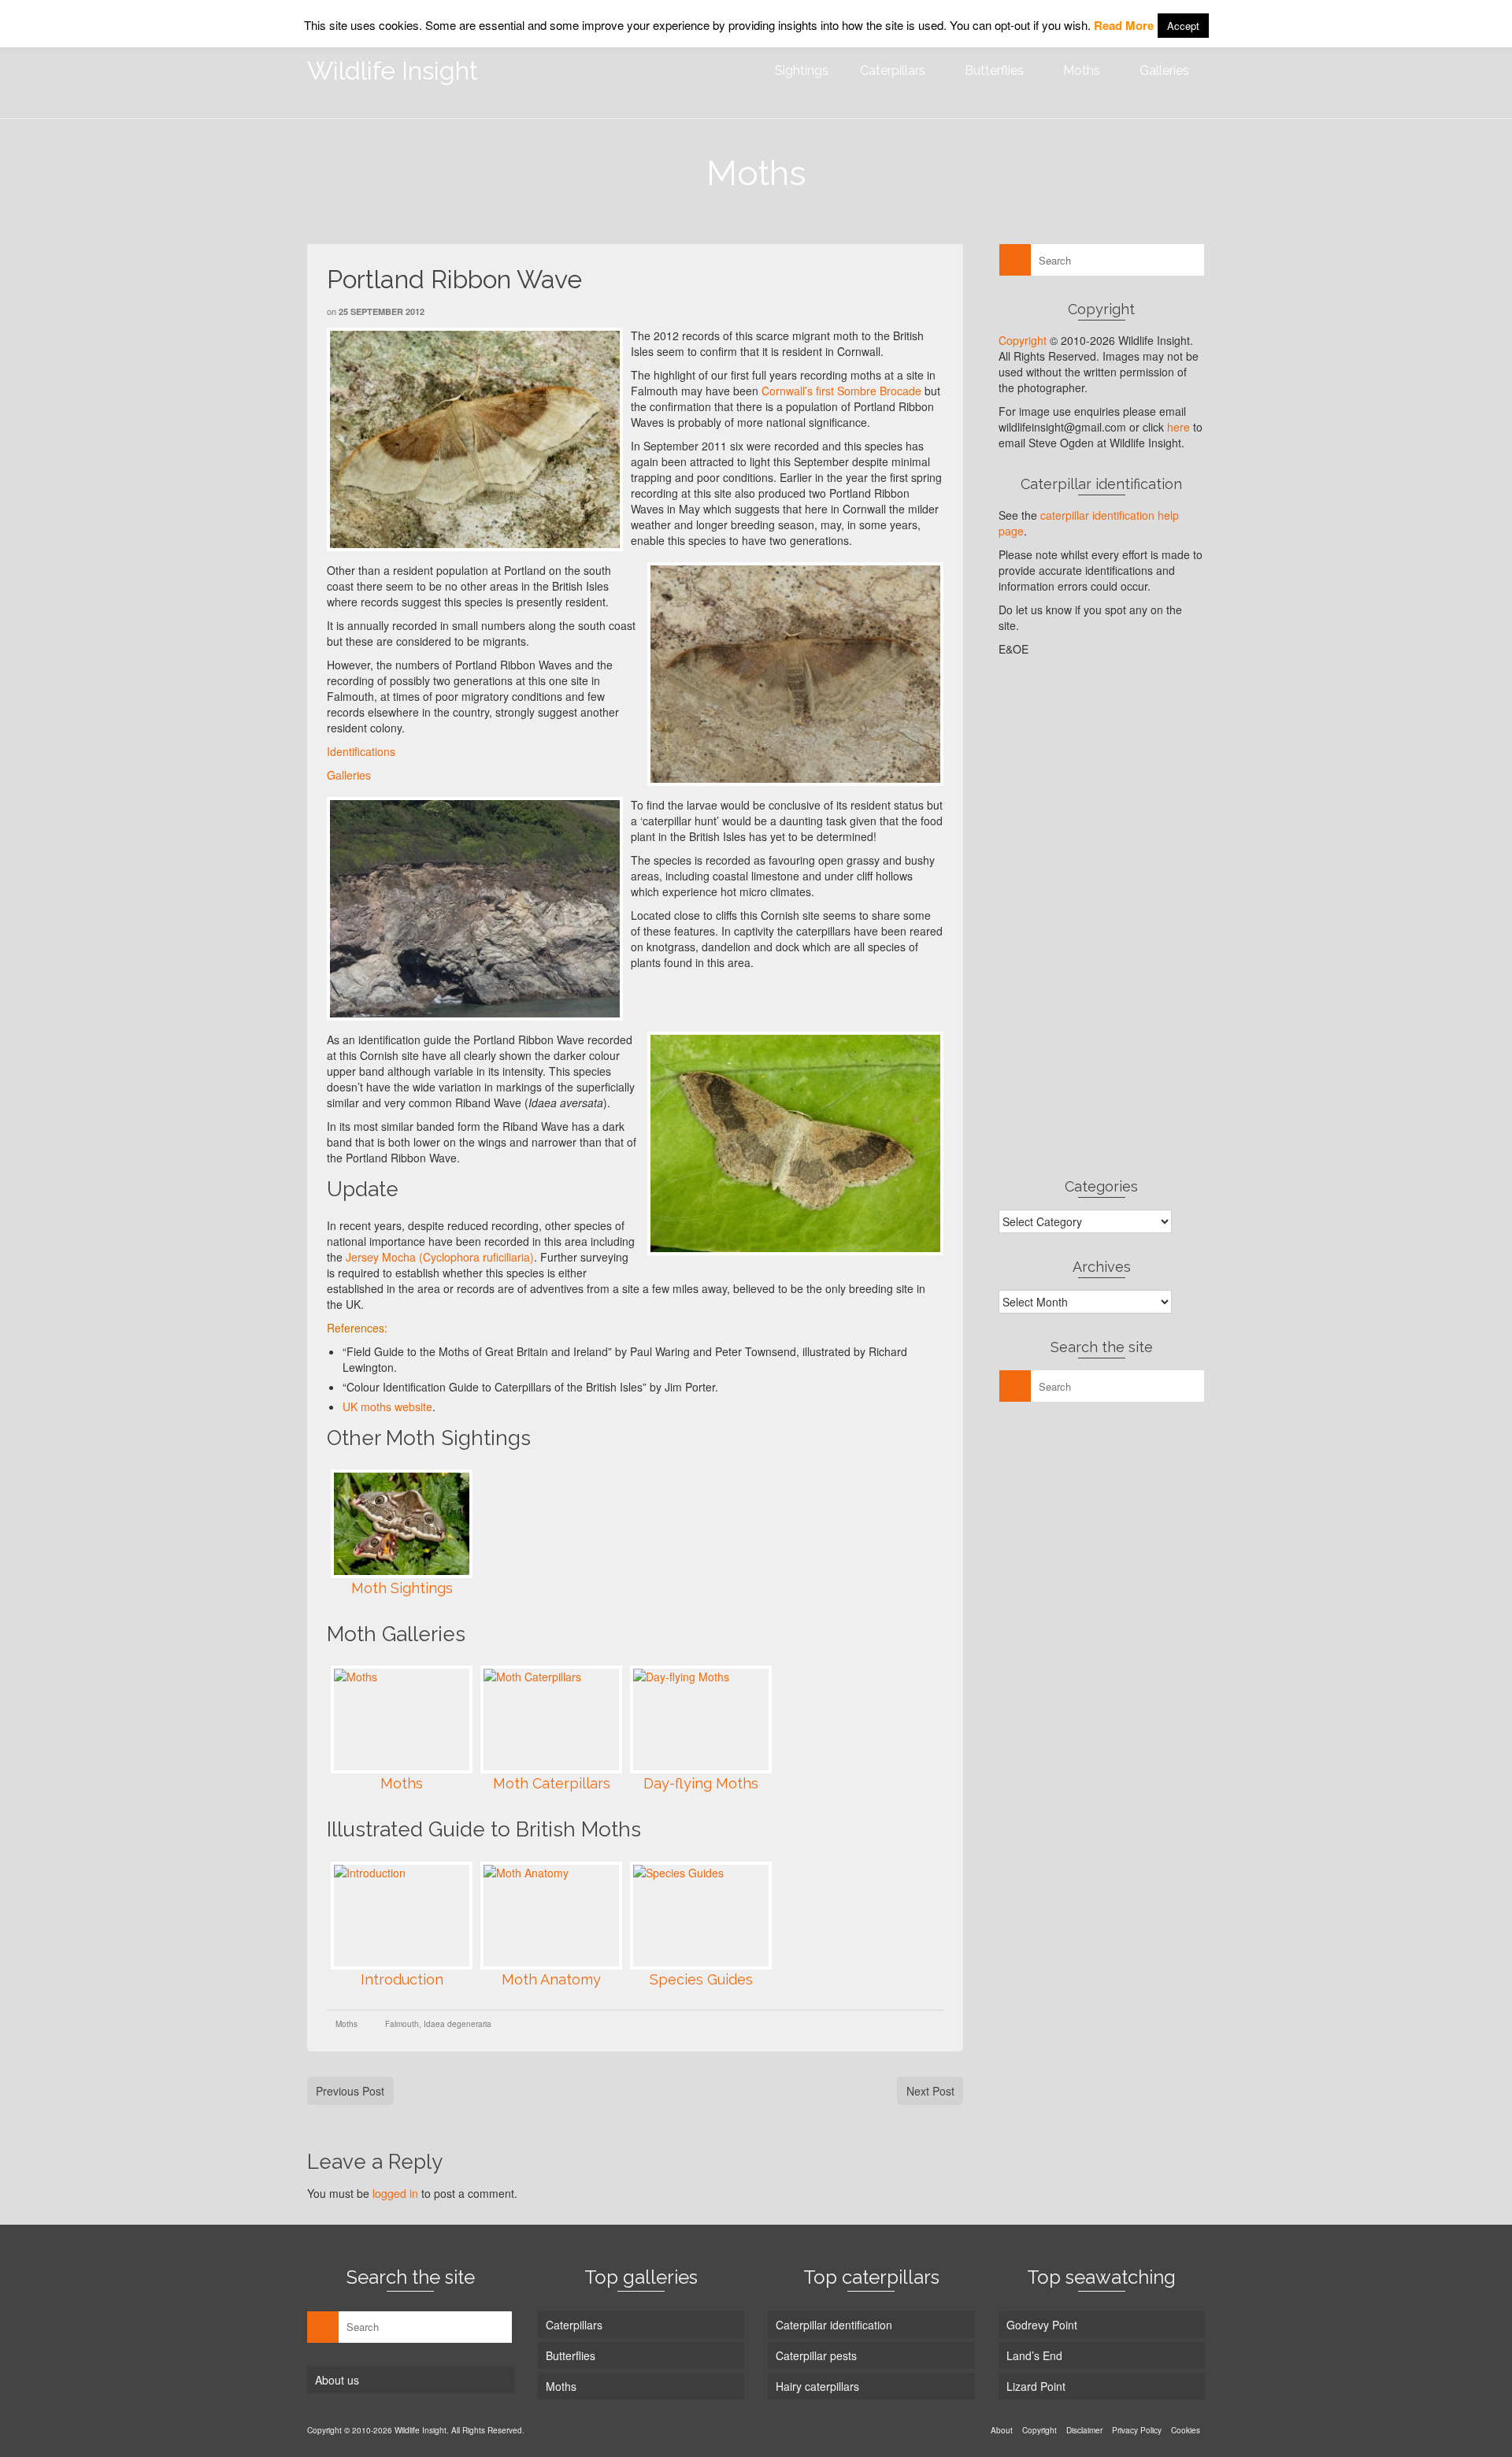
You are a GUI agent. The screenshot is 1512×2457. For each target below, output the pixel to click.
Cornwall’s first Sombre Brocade (841, 391)
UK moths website (387, 1406)
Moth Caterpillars (552, 1783)
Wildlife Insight (393, 70)
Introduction (402, 1979)
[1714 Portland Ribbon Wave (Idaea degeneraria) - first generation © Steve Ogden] (475, 439)
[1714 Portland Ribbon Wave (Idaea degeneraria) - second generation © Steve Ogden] (795, 674)
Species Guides (701, 1979)
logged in (395, 2193)
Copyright (1023, 340)
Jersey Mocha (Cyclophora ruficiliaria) (440, 1257)
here (1178, 427)
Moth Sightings (402, 1588)
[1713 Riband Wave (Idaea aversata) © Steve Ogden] (795, 1143)
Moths (402, 1783)
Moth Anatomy (551, 1979)
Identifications (361, 751)
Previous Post (350, 2091)
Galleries (349, 775)
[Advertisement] (1102, 917)
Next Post (930, 2091)
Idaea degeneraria (458, 2024)
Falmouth (402, 2024)
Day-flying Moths (701, 1783)
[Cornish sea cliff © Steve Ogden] (475, 909)
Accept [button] (1183, 26)
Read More (1124, 25)
